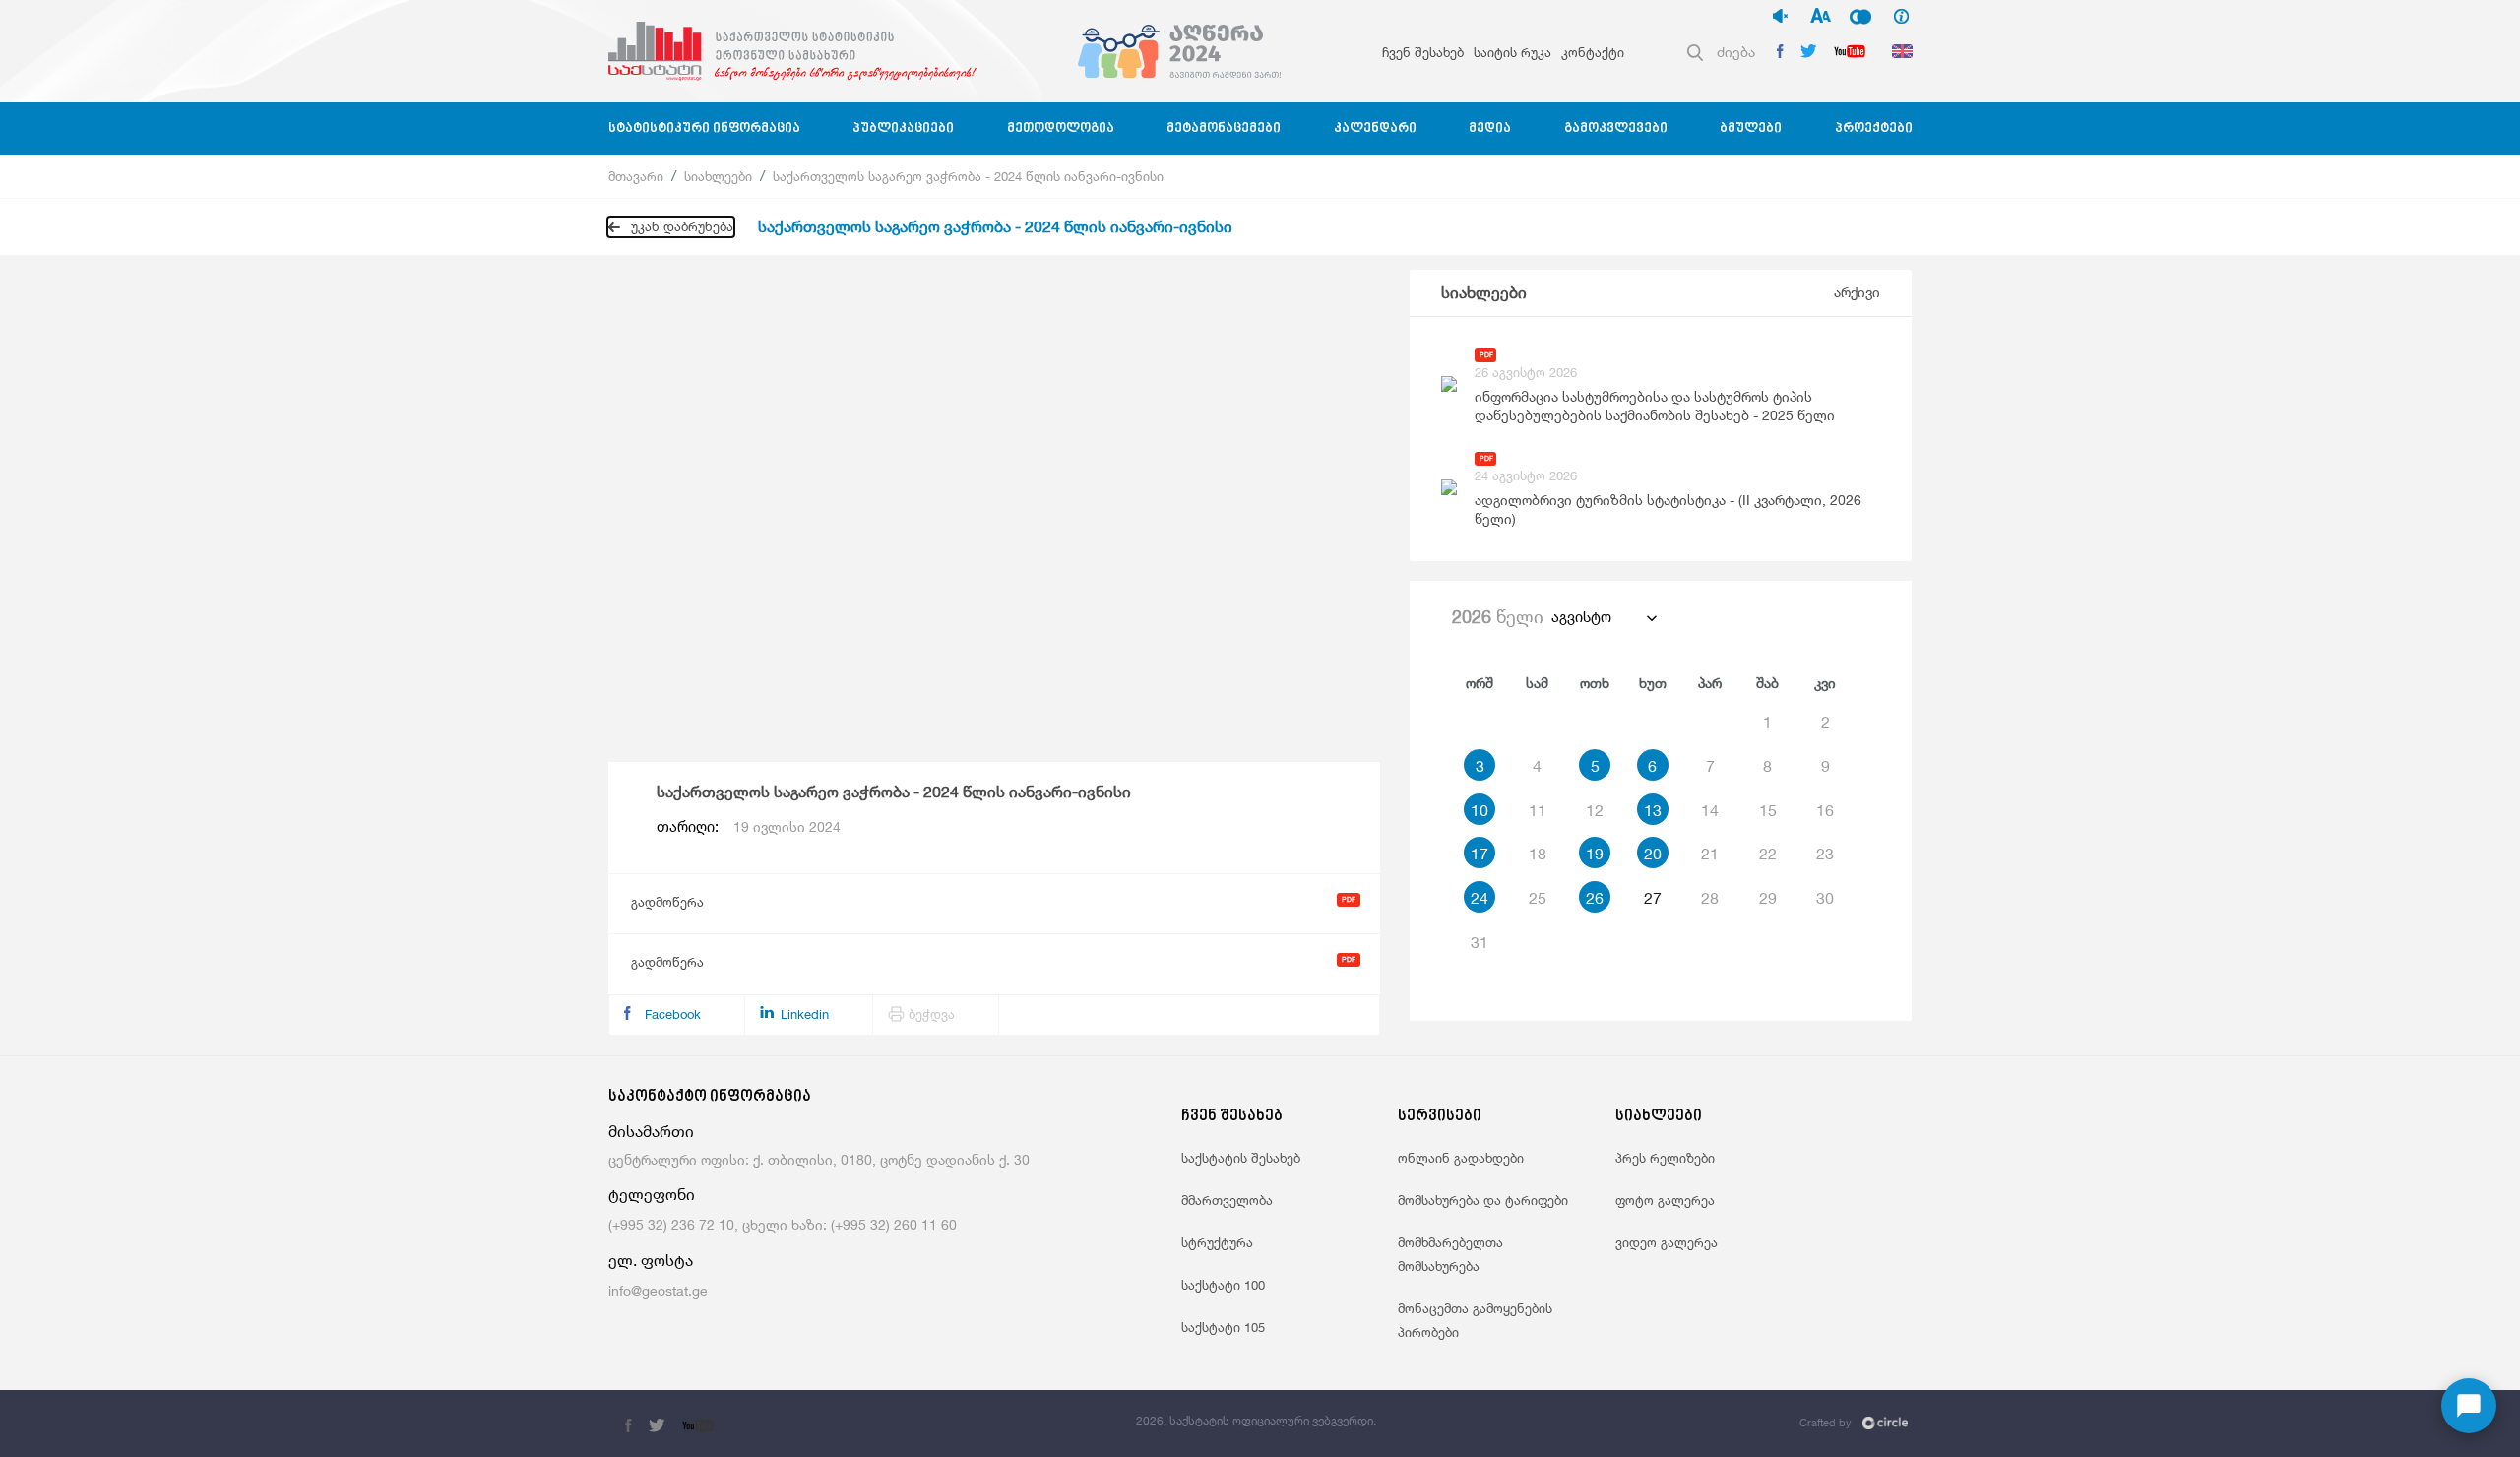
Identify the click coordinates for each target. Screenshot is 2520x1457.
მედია (1490, 128)
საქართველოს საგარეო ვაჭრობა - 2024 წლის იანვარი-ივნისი (968, 176)
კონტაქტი (1593, 52)
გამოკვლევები (1616, 128)
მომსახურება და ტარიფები (1483, 1200)
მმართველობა (1227, 1200)
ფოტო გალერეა (1665, 1200)
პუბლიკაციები (903, 128)
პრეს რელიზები (1665, 1158)
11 (1538, 810)
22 (1768, 854)
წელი (1498, 616)
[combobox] (1603, 617)
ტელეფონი (652, 1195)
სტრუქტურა (1217, 1242)
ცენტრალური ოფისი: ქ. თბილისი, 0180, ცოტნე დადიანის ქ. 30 (819, 1159)
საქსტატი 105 (1223, 1327)
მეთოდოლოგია (1061, 128)
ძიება (1736, 52)
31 (1480, 942)
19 (1595, 854)
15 (1768, 810)
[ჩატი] (2469, 1406)
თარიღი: (749, 827)
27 (1653, 898)
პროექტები (1874, 128)
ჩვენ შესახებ (1423, 52)
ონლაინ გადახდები (1461, 1158)
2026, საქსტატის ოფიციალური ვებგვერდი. (1256, 1420)
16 (1825, 810)
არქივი (1857, 292)
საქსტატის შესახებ (1241, 1158)
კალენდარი (1375, 128)
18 (1538, 854)
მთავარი (636, 176)
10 (1480, 810)
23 (1825, 854)
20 (1653, 854)
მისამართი (651, 1132)
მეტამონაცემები (1224, 128)
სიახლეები (718, 176)
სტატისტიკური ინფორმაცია (704, 128)
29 (1768, 898)
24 (1480, 898)
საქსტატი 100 (1223, 1285)
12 (1595, 810)
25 (1538, 898)
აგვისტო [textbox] (1581, 617)
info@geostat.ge (658, 1290)
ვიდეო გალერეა (1667, 1242)
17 (1480, 854)
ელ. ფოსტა (651, 1261)
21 (1710, 854)
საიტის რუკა (1512, 52)
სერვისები (1440, 1117)
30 (1825, 898)
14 (1710, 810)
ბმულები (1751, 128)
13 (1653, 810)
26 (1595, 898)
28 (1710, 898)
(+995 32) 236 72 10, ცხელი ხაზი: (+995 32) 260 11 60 (783, 1224)
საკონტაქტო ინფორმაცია (710, 1097)
